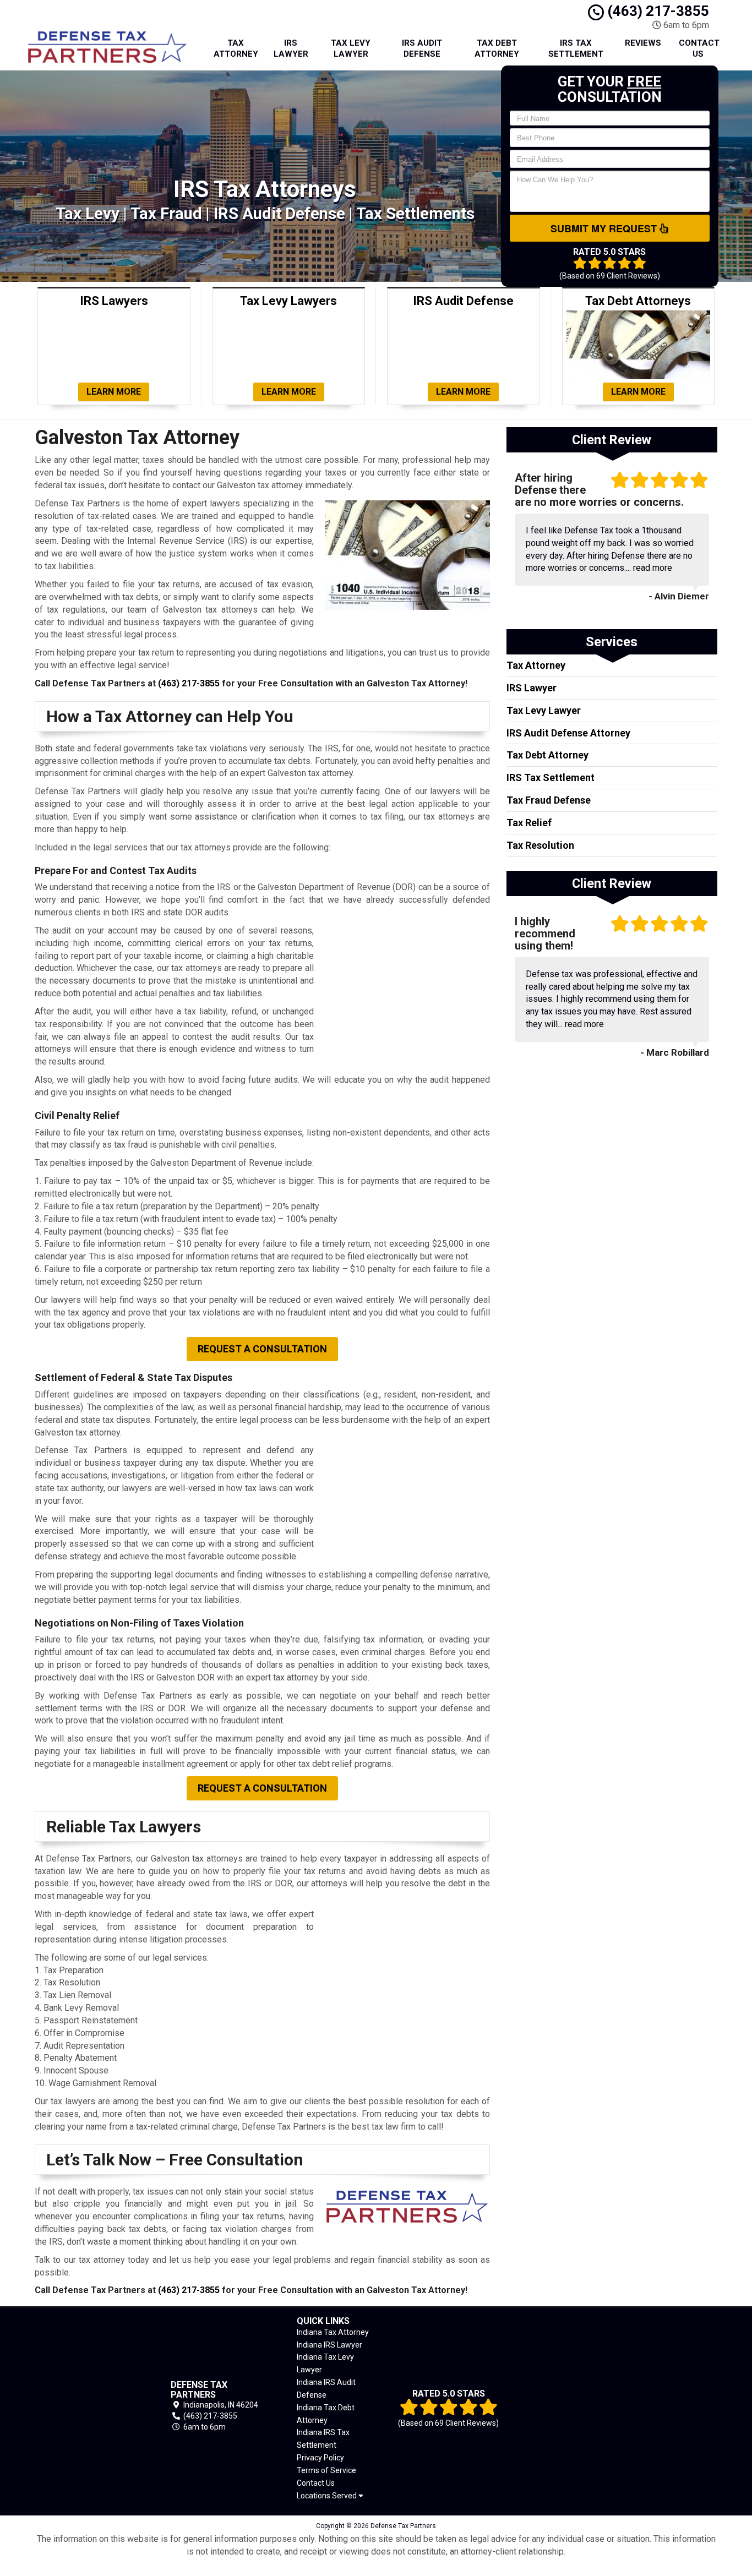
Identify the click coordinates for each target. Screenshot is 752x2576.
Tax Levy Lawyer (351, 48)
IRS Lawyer (291, 48)
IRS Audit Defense (422, 48)
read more (653, 568)
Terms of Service (326, 2470)
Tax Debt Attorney (497, 48)
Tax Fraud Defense (549, 800)
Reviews (643, 43)
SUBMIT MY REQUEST (605, 228)
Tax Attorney (236, 48)
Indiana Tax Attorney (333, 2332)
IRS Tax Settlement (576, 48)
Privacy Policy (320, 2458)
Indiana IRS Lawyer (329, 2345)
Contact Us (699, 48)
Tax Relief (529, 823)
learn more (114, 392)
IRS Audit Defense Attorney (568, 733)
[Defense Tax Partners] (87, 2406)
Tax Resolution (540, 845)
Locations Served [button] (328, 2496)
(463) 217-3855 (656, 11)
